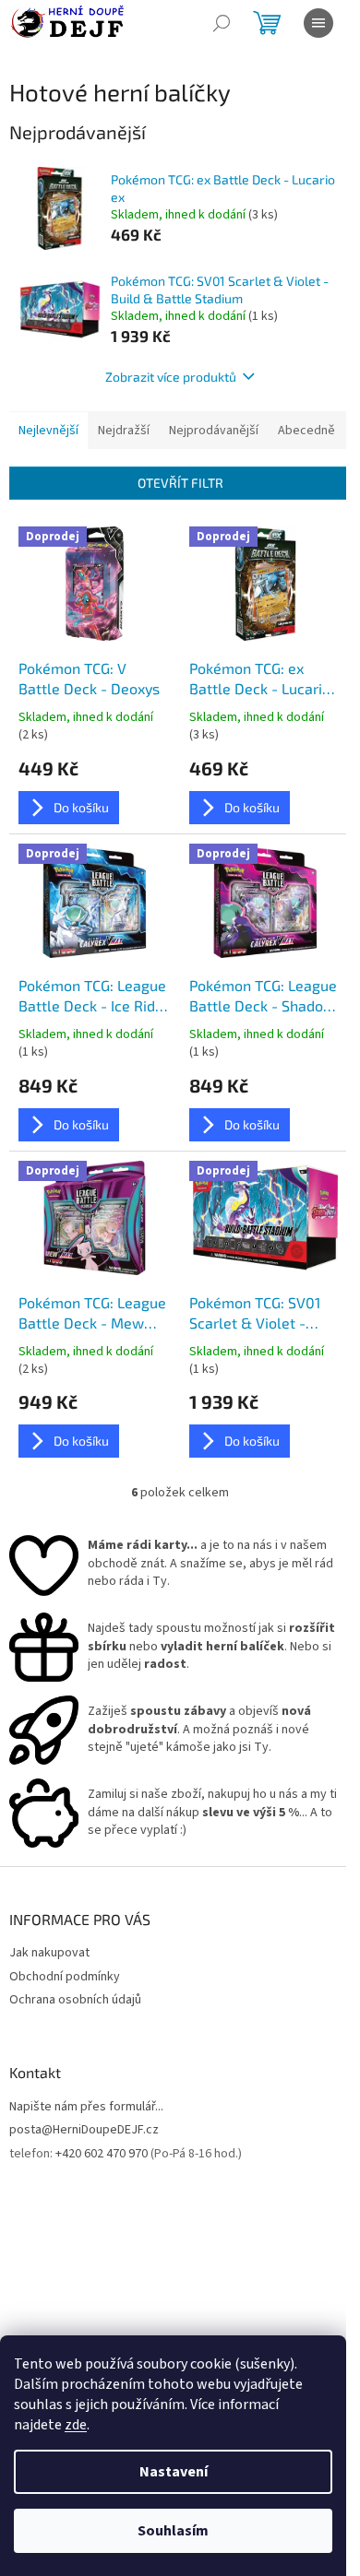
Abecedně (306, 431)
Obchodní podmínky (65, 1977)
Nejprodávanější (214, 431)
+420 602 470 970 (102, 2154)
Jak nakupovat (49, 1953)
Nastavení (174, 2472)
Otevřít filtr (180, 483)
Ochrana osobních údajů (75, 2000)
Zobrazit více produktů (171, 377)
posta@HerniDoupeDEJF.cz (84, 2130)
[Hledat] (222, 23)
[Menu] (318, 23)
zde (76, 2425)
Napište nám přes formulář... (86, 2107)
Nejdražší (124, 431)
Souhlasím (173, 2531)
